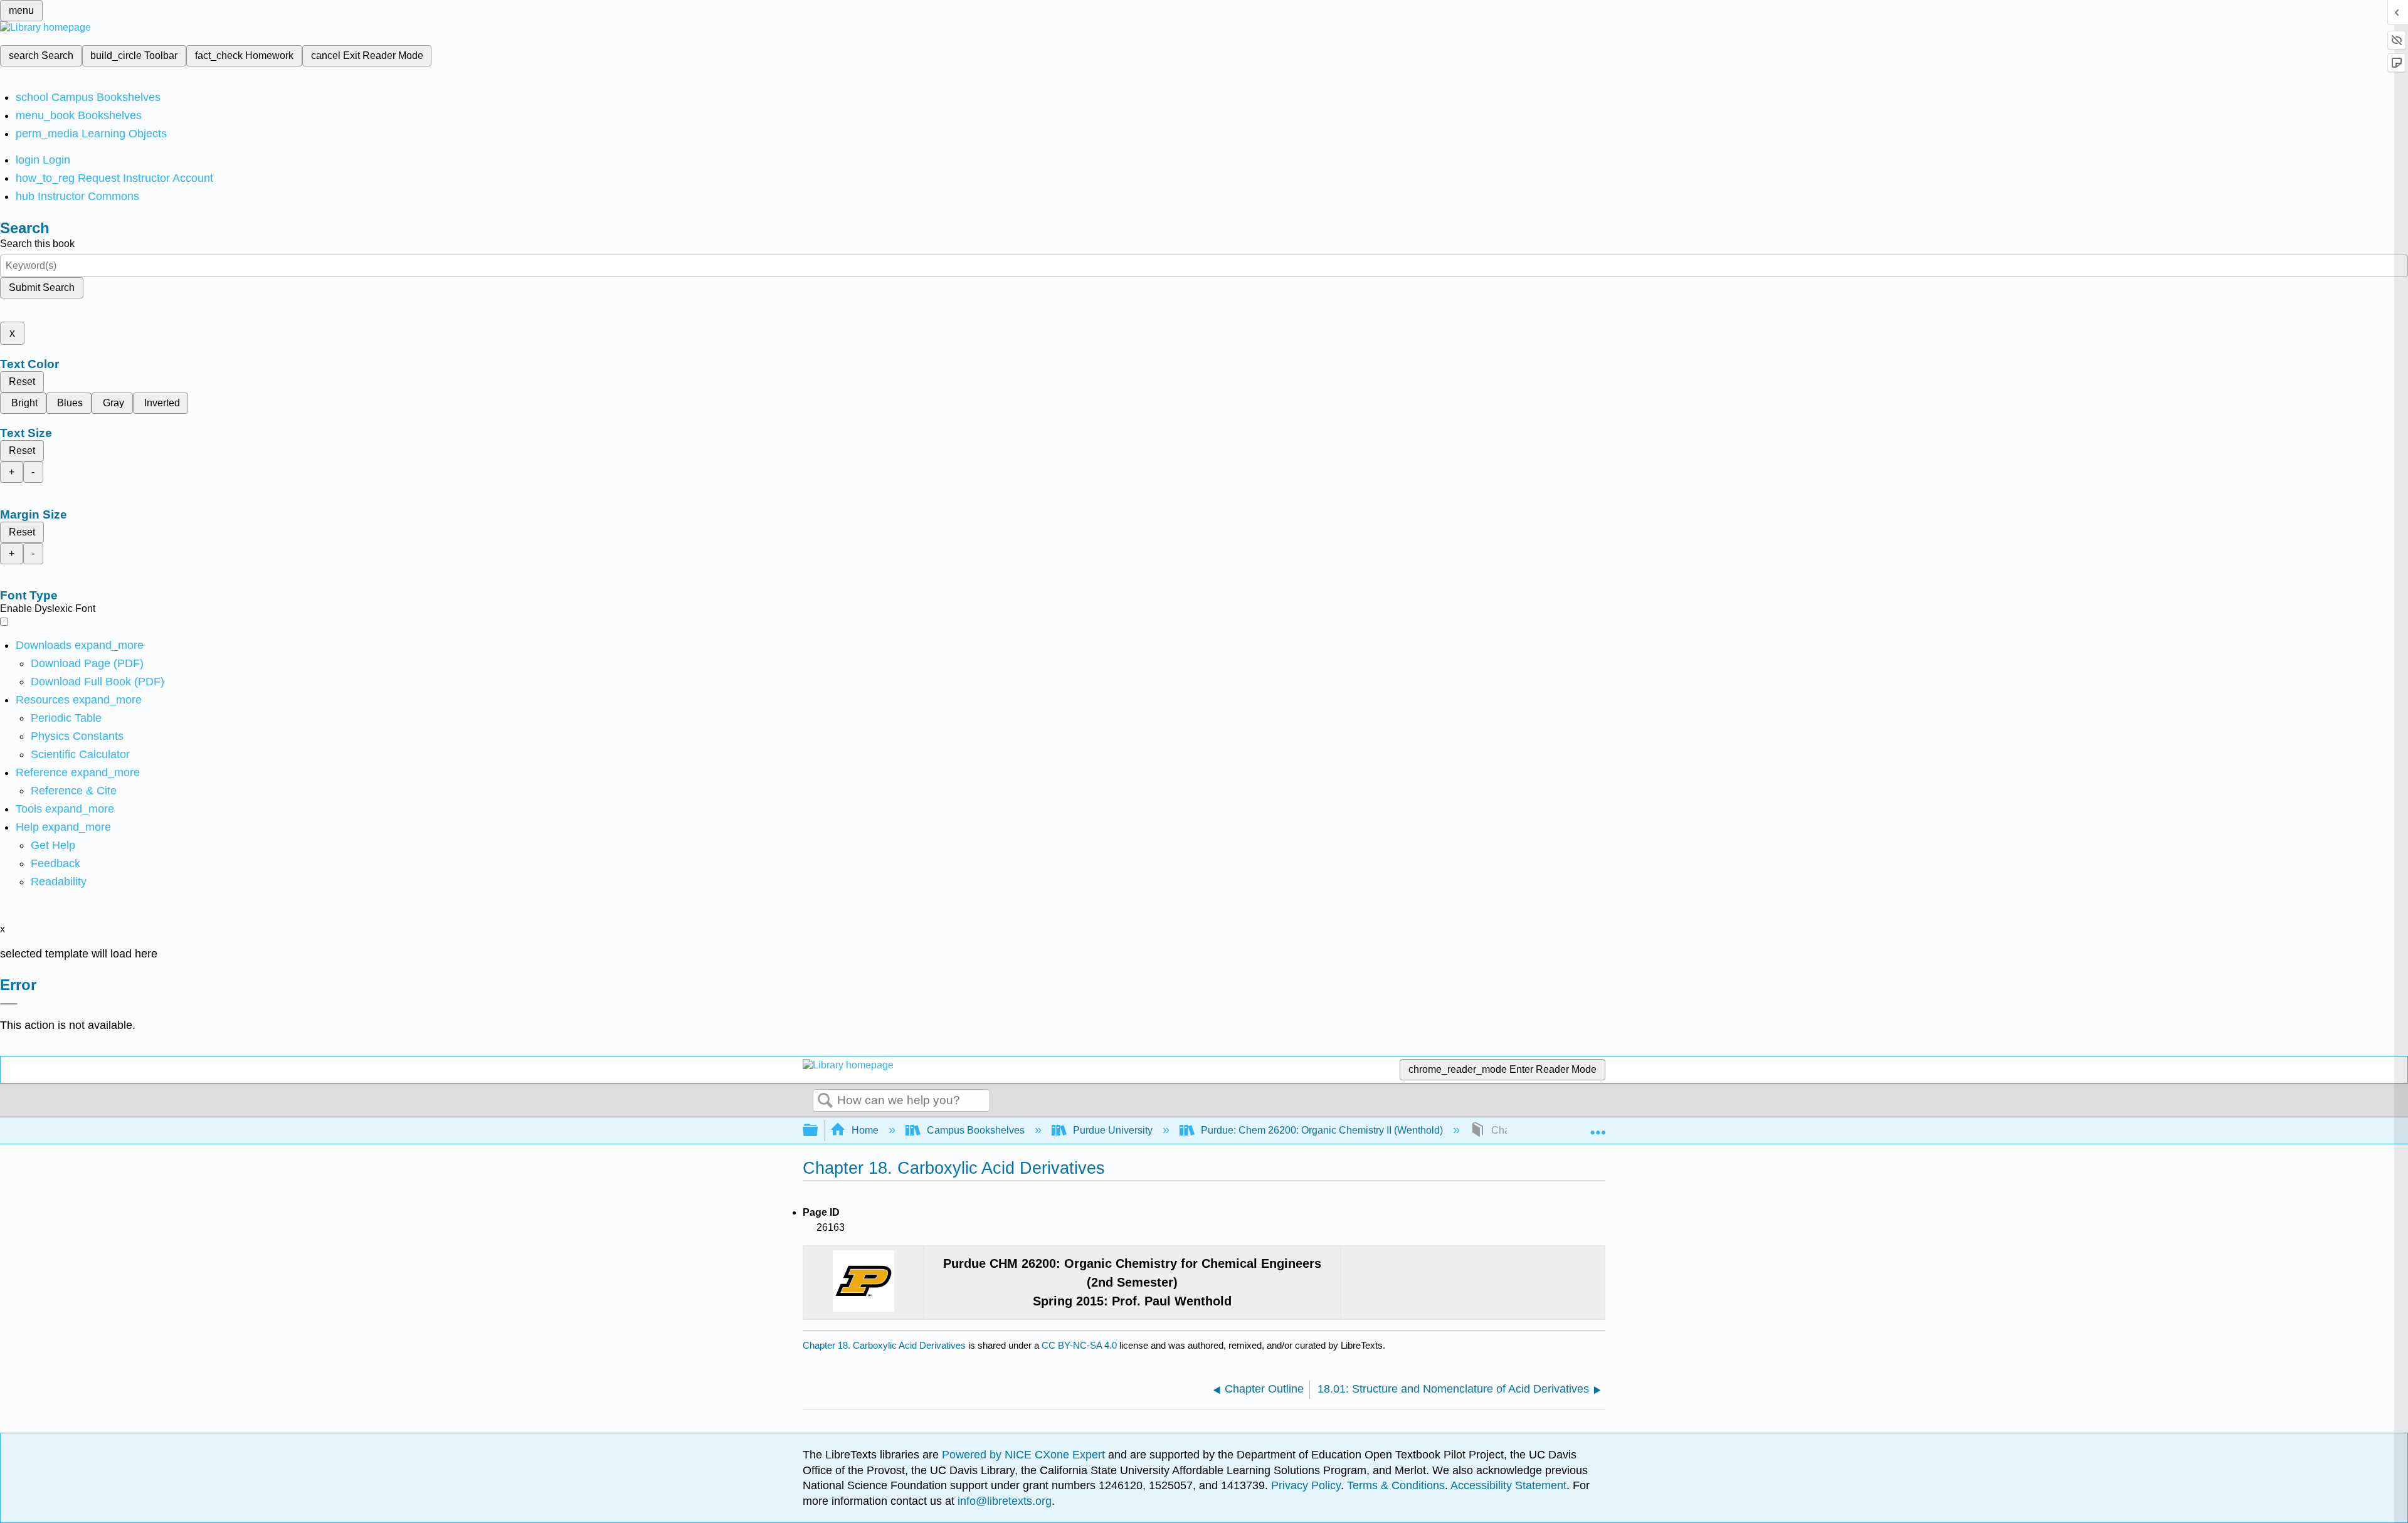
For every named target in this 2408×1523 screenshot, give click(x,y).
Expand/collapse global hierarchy (818, 1131)
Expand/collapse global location (1598, 1127)
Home (865, 1130)
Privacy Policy (1306, 1485)
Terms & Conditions (1396, 1485)
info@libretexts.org (1003, 1501)
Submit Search (42, 287)
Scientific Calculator (80, 754)
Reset (22, 382)
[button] (55, 863)
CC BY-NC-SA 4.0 (1079, 1345)
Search (825, 1101)
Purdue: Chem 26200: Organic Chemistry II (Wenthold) (1322, 1130)
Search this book (37, 244)
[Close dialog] (9, 1004)
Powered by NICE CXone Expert (1025, 1455)
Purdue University (1113, 1130)
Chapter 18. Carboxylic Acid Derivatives (884, 1345)
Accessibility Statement (1508, 1485)
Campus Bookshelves (976, 1130)
